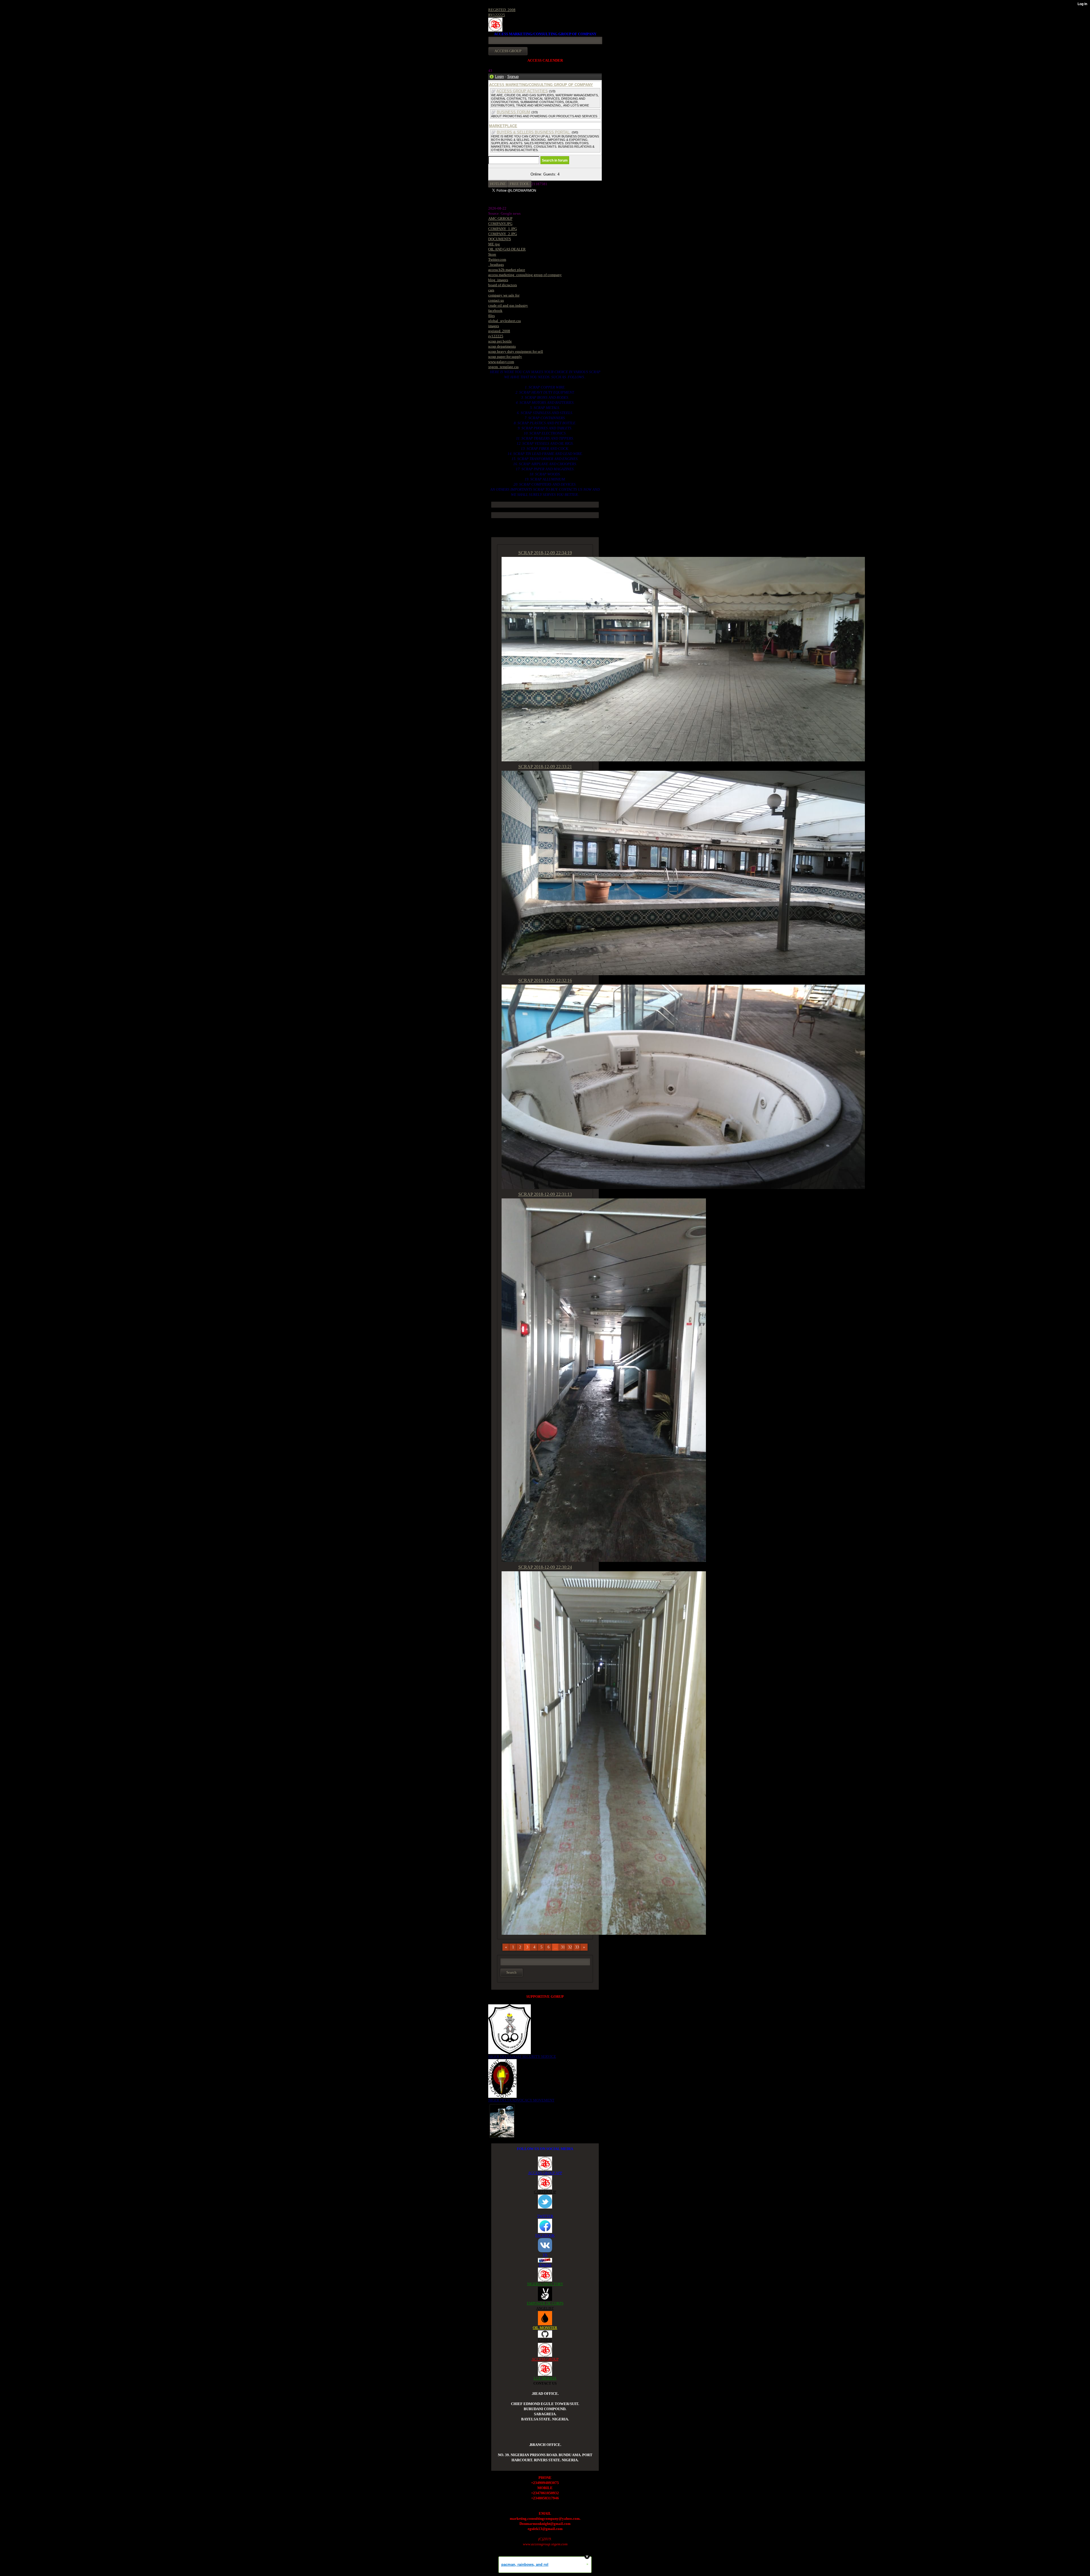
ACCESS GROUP (545, 2359)
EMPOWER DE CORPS (545, 2303)
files (491, 316)
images (494, 326)
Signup (513, 77)
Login (499, 77)
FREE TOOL (520, 184)
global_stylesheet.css (505, 321)
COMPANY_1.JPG (503, 229)
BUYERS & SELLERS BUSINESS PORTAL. (534, 132)
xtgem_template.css (503, 367)
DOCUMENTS (500, 239)
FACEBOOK (545, 2235)
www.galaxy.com (501, 362)
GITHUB (545, 2340)
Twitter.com (497, 259)
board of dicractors (503, 285)
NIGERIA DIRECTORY (545, 2284)
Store (492, 254)
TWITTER (545, 2216)
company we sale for (504, 295)
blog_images (498, 280)
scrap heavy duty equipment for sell (516, 351)
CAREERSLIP (545, 2192)
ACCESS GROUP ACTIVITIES (522, 91)
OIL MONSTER (545, 2328)
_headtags (496, 265)
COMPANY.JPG (500, 224)
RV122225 (497, 15)
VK (545, 2255)
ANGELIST (545, 2308)
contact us (496, 300)
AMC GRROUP (500, 219)
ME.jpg (494, 244)
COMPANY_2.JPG (503, 234)
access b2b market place (507, 270)
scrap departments (502, 346)
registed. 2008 (499, 331)
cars (491, 290)
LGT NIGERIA (545, 2378)
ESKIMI (545, 2265)
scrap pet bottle (500, 341)
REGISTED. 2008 (502, 10)
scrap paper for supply (505, 357)
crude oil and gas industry (508, 305)
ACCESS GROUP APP (545, 2173)
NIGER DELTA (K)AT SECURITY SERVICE (522, 2056)
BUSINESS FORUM (513, 112)
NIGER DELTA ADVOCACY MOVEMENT (521, 2100)
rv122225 (496, 336)
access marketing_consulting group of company (525, 275)
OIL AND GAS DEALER (507, 249)
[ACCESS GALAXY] (502, 2120)
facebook (495, 311)
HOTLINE (498, 184)
